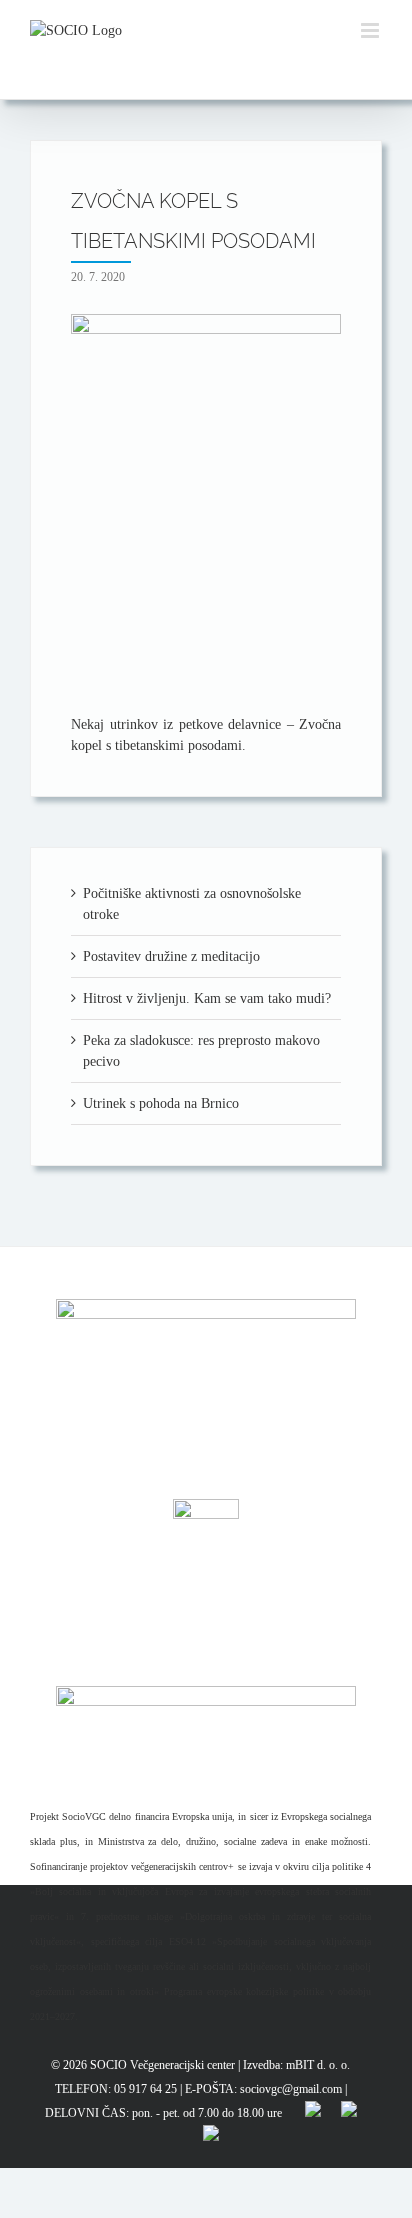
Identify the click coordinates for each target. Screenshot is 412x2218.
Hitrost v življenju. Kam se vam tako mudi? (207, 998)
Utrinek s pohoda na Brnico (161, 1103)
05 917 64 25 (145, 2089)
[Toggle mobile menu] (371, 30)
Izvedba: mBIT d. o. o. (296, 2065)
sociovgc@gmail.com (291, 2089)
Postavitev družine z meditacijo (171, 956)
